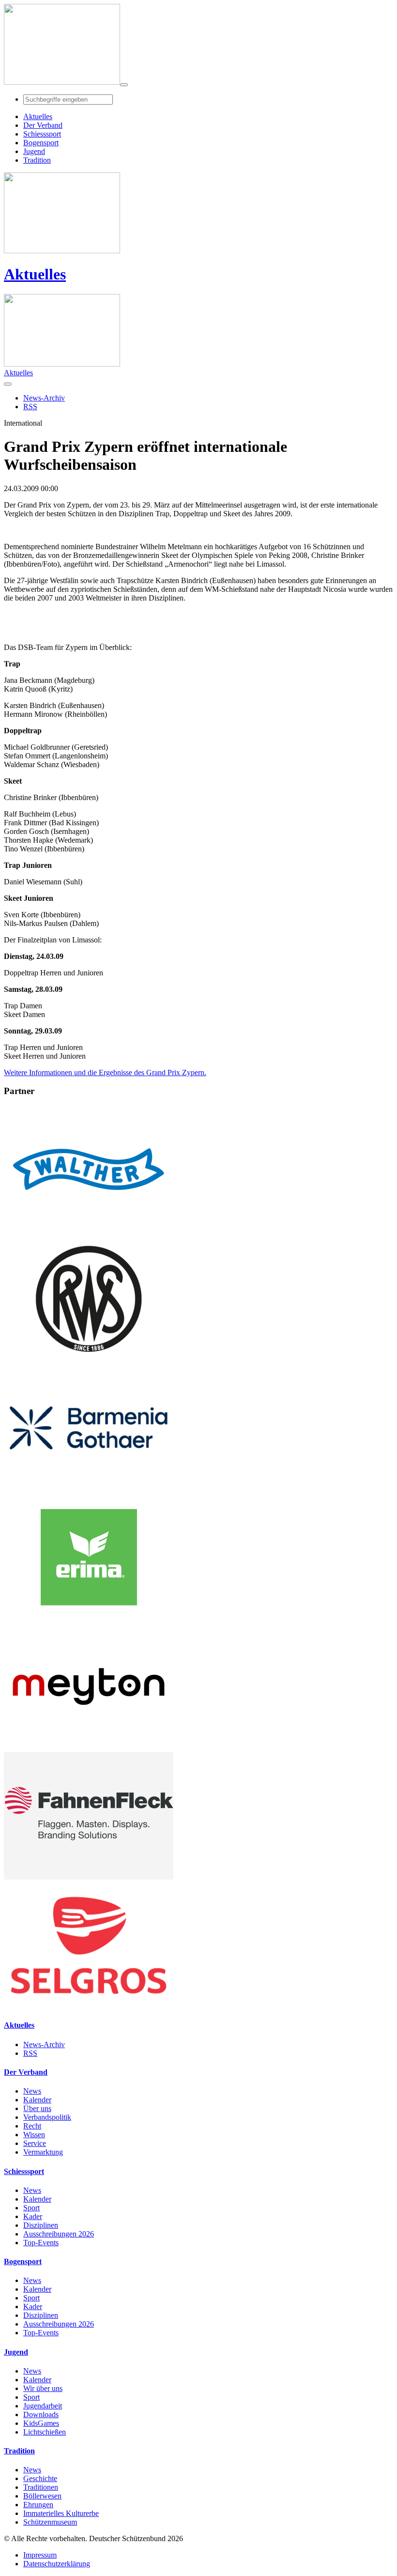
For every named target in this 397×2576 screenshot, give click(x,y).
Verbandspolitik (47, 2117)
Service (35, 2143)
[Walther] (89, 1230)
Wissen (34, 2135)
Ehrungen (38, 2505)
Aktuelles (35, 274)
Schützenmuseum (50, 2522)
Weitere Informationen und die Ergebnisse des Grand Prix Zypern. (105, 1072)
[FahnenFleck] (89, 1877)
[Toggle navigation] (124, 85)
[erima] (89, 1618)
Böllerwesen (42, 2496)
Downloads (41, 2414)
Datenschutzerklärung (57, 2564)
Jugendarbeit (43, 2406)
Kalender (37, 2100)
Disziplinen (41, 2225)
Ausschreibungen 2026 (59, 2234)
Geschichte (40, 2478)
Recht (32, 2126)
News (32, 2091)
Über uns (37, 2108)
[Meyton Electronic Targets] (89, 1748)
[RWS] (89, 1360)
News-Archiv (44, 2044)
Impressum (40, 2555)
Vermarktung (43, 2152)
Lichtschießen (45, 2432)
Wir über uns (43, 2388)
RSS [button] (30, 407)
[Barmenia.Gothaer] (89, 1489)
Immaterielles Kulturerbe (61, 2513)
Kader (33, 2216)
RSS (30, 2053)
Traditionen (41, 2487)
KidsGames (41, 2423)
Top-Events (41, 2243)
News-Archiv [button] (44, 398)
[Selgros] (89, 2006)
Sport (31, 2208)
